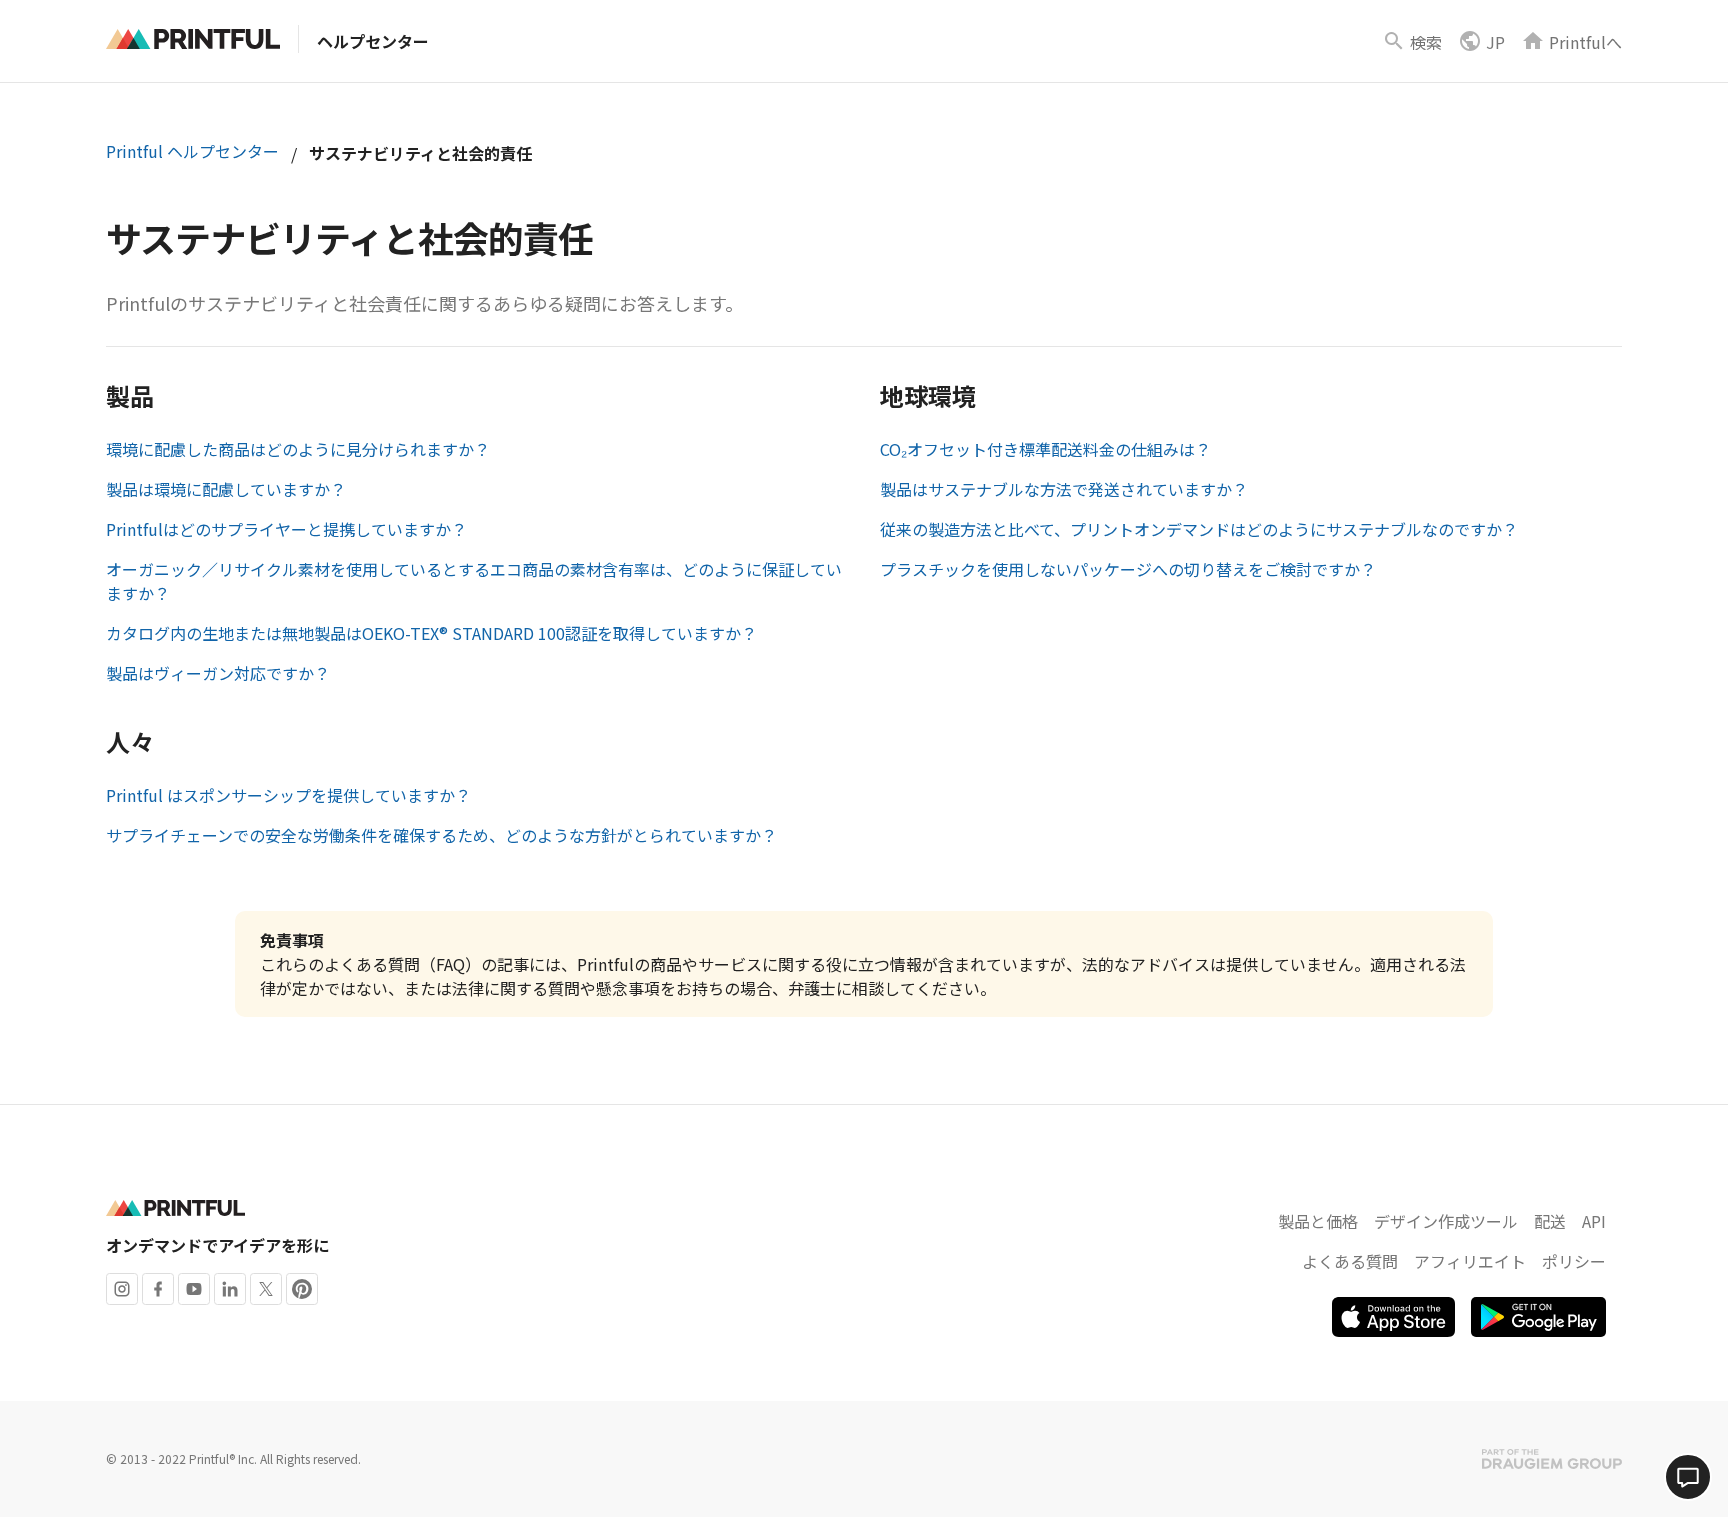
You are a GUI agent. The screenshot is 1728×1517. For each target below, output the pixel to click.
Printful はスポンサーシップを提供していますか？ (288, 795)
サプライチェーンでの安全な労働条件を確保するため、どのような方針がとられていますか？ (441, 835)
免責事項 (292, 940)
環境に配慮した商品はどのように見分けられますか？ (298, 449)
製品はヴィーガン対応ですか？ (218, 673)
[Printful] (193, 39)
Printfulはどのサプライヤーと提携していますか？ (286, 529)
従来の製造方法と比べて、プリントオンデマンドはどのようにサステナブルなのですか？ (1199, 529)
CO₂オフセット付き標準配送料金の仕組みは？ (1045, 449)
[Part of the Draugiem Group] (1552, 1459)
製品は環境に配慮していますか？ (226, 489)
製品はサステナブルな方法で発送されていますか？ (1064, 489)
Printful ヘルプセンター (192, 151)
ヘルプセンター (373, 41)
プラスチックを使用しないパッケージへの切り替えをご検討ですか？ (1128, 569)
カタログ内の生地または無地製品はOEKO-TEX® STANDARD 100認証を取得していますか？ (431, 633)
